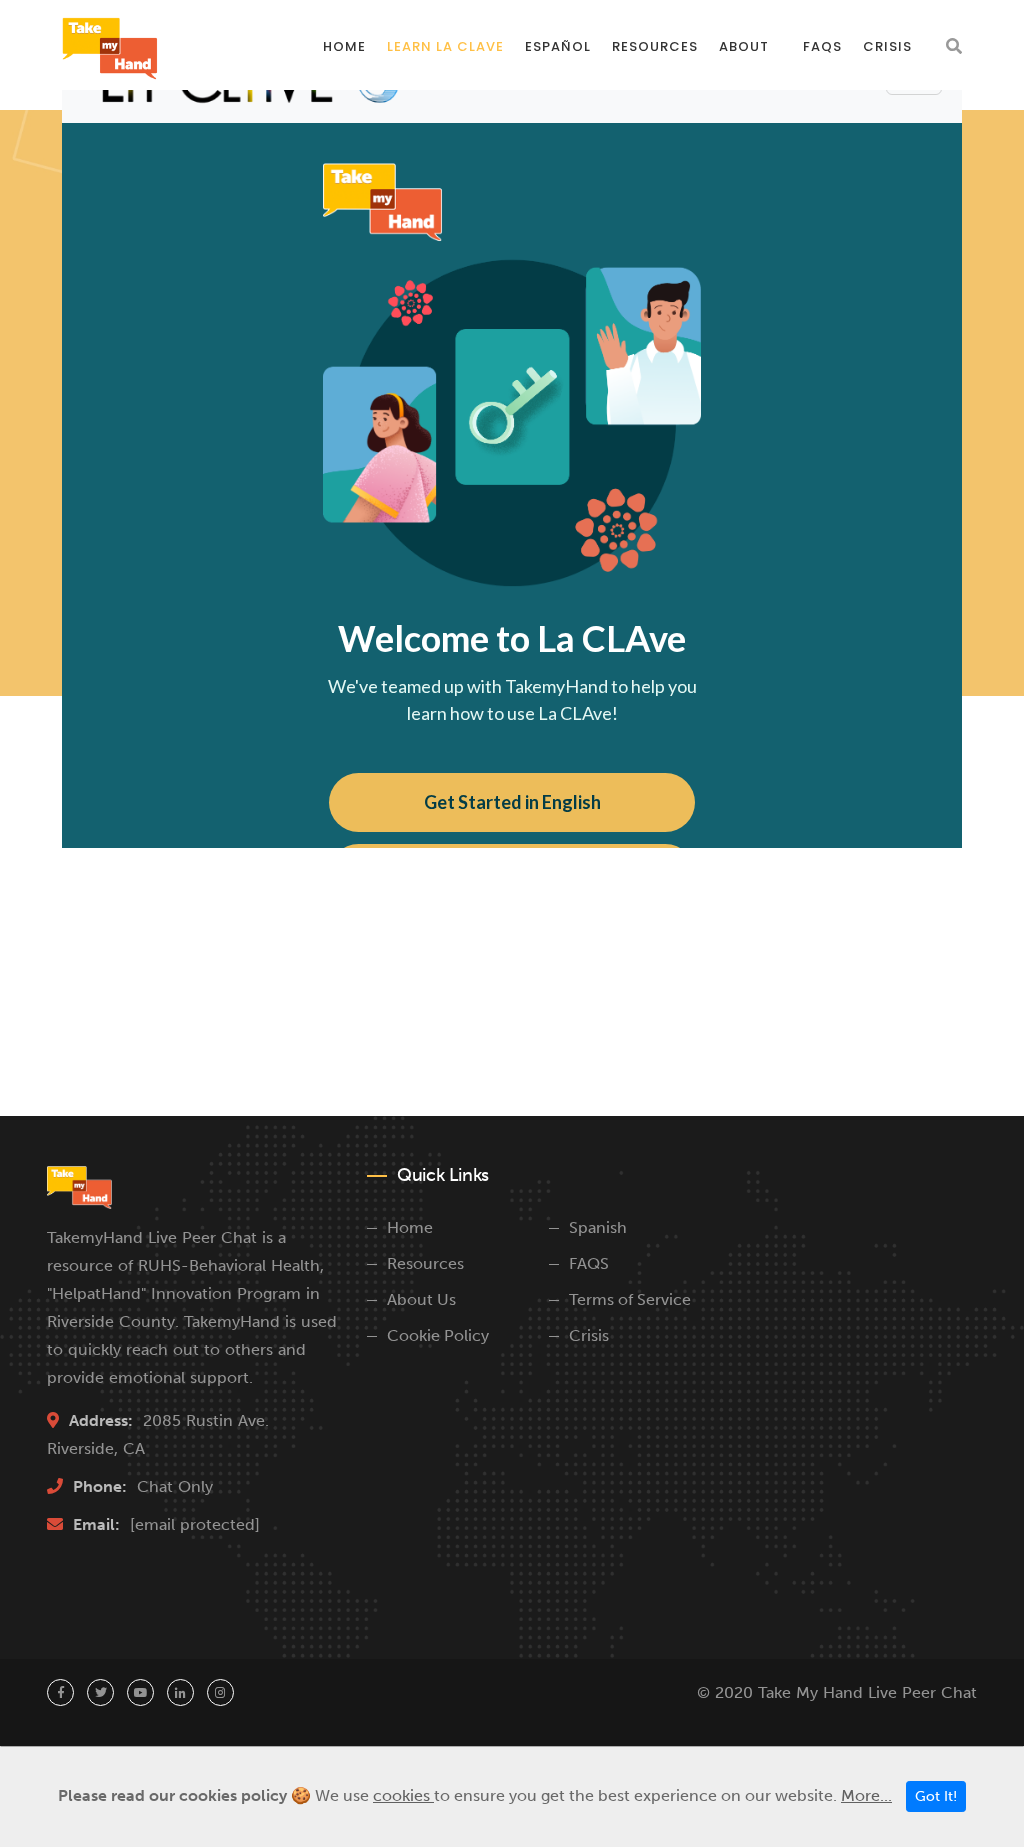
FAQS (589, 1263)
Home (344, 46)
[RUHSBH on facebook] (60, 1692)
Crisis (887, 46)
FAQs (822, 46)
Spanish (598, 1227)
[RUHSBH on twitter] (100, 1692)
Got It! (936, 1796)
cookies (403, 1795)
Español (558, 46)
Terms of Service (630, 1299)
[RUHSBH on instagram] (220, 1692)
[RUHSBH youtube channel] (140, 1692)
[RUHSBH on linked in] (180, 1692)
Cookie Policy (438, 1335)
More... (866, 1795)
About (744, 46)
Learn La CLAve (445, 46)
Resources (655, 46)
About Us (421, 1299)
